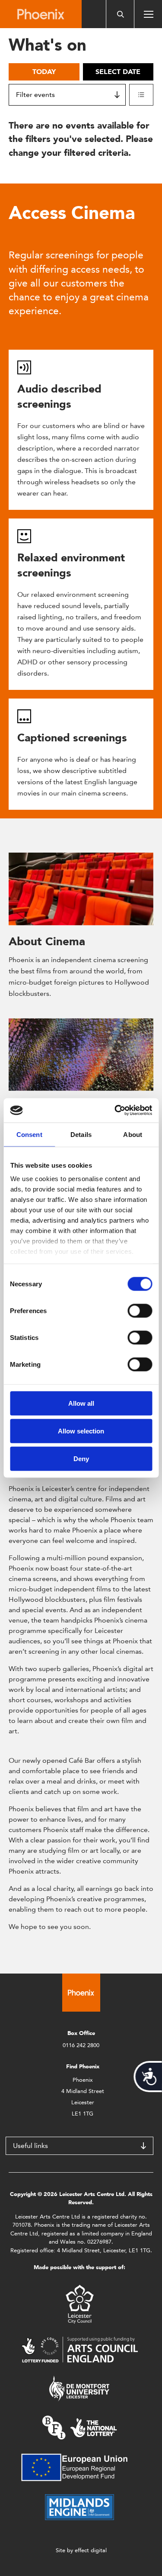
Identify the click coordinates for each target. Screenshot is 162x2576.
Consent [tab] (29, 1134)
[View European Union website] (79, 2467)
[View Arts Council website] (79, 2349)
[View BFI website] (79, 2427)
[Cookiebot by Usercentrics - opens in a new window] (115, 1111)
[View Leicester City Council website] (80, 2304)
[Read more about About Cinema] (81, 889)
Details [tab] (81, 1134)
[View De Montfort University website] (79, 2388)
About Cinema (47, 941)
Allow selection (81, 1431)
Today (44, 72)
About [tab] (133, 1134)
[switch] (140, 1311)
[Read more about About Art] (81, 1055)
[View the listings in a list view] (141, 95)
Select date (118, 72)
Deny (81, 1458)
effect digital (91, 2550)
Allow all (81, 1403)
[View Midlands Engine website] (79, 2507)
